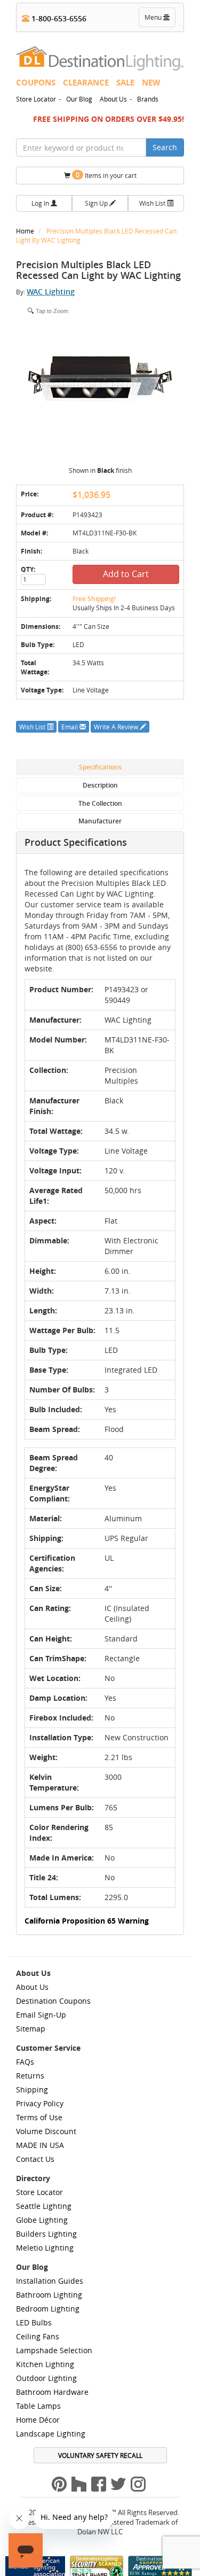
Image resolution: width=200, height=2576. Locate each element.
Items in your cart (106, 175)
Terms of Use (39, 2117)
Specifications (100, 767)
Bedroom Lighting (48, 2309)
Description (100, 785)
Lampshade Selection (54, 2350)
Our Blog (79, 99)
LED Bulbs (34, 2322)
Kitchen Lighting (45, 2364)
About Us (113, 99)
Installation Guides (50, 2281)
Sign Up (97, 203)
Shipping (32, 2089)
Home (26, 231)
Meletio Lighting (45, 2248)
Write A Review (117, 727)
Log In (41, 203)
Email (70, 727)
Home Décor (38, 2420)
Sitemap (31, 2029)
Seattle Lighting (44, 2206)
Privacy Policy (40, 2103)
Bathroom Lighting (49, 2295)
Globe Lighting (42, 2220)
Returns (30, 2076)
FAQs (25, 2062)
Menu (159, 20)
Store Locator (36, 99)
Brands (148, 99)
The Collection (100, 803)
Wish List (153, 203)
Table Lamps (38, 2406)
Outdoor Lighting (46, 2378)
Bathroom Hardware (52, 2392)
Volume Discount (46, 2131)
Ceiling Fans (38, 2336)
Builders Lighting (46, 2234)
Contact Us (35, 2159)
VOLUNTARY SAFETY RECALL (100, 2455)
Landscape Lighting (51, 2434)
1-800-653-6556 (58, 18)
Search (165, 147)
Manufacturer (100, 821)
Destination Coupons (53, 2001)
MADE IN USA (40, 2145)
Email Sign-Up (41, 2015)
